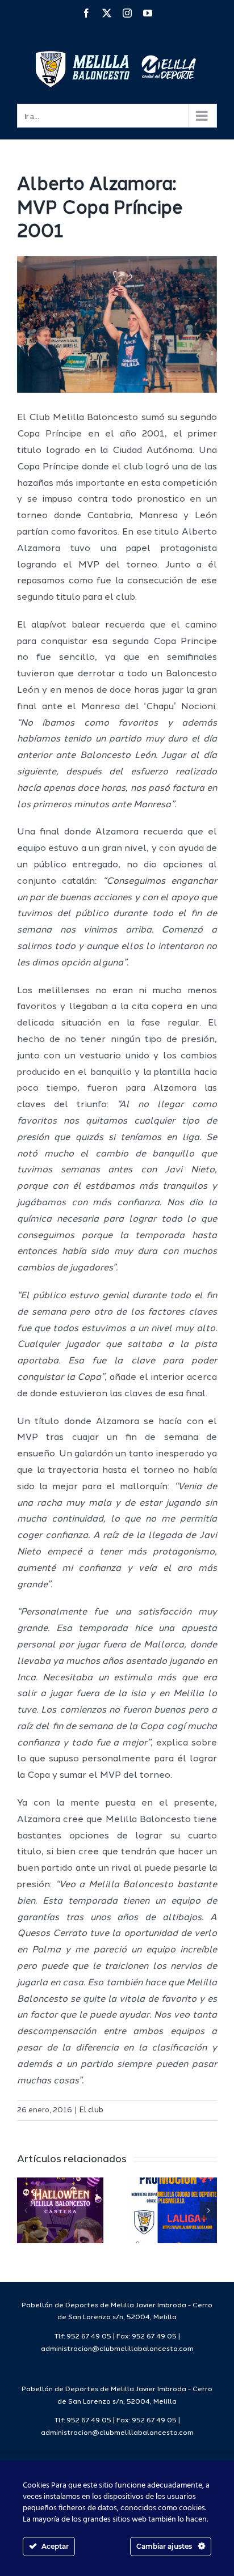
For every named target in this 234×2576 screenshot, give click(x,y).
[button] (26, 2210)
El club (91, 2110)
